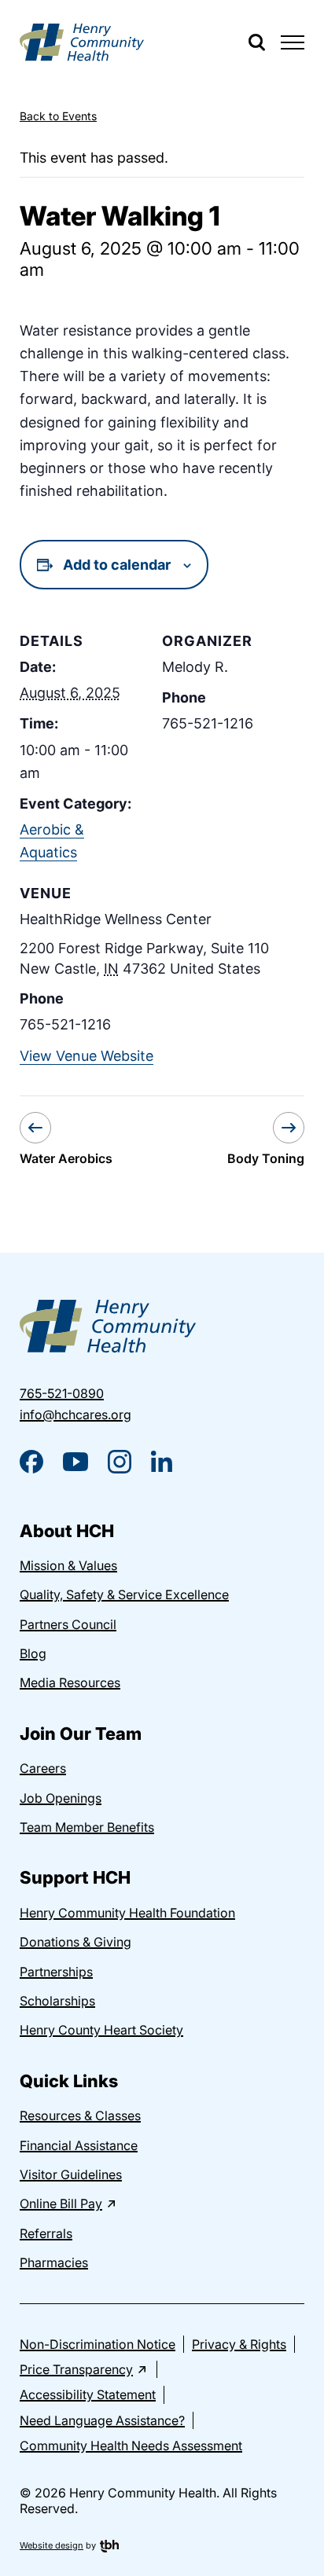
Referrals (46, 2233)
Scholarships (57, 2001)
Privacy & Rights (239, 2344)
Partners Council (68, 1624)
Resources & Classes (80, 2115)
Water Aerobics (66, 1158)
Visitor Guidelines (71, 2174)
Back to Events (58, 116)
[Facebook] (31, 1462)
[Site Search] (257, 42)
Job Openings (61, 1798)
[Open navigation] (293, 42)
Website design (52, 2545)
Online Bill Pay (61, 2204)
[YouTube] (75, 1462)
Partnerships (56, 1972)
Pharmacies (54, 2262)
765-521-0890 (62, 1393)
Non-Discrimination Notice (98, 2344)
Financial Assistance (79, 2145)
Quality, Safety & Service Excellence (124, 1594)
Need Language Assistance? (102, 2420)
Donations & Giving (75, 1942)
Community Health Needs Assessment (131, 2446)
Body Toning (266, 1158)
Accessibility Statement (88, 2394)
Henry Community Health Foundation (127, 1913)
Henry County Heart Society (101, 2030)
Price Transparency (76, 2369)
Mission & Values (68, 1565)
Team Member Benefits (87, 1827)
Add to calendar (117, 565)
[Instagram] (120, 1462)
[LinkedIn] (162, 1461)
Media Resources (70, 1682)
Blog (33, 1653)
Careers (43, 1768)
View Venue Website (87, 1056)
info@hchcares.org (75, 1415)
